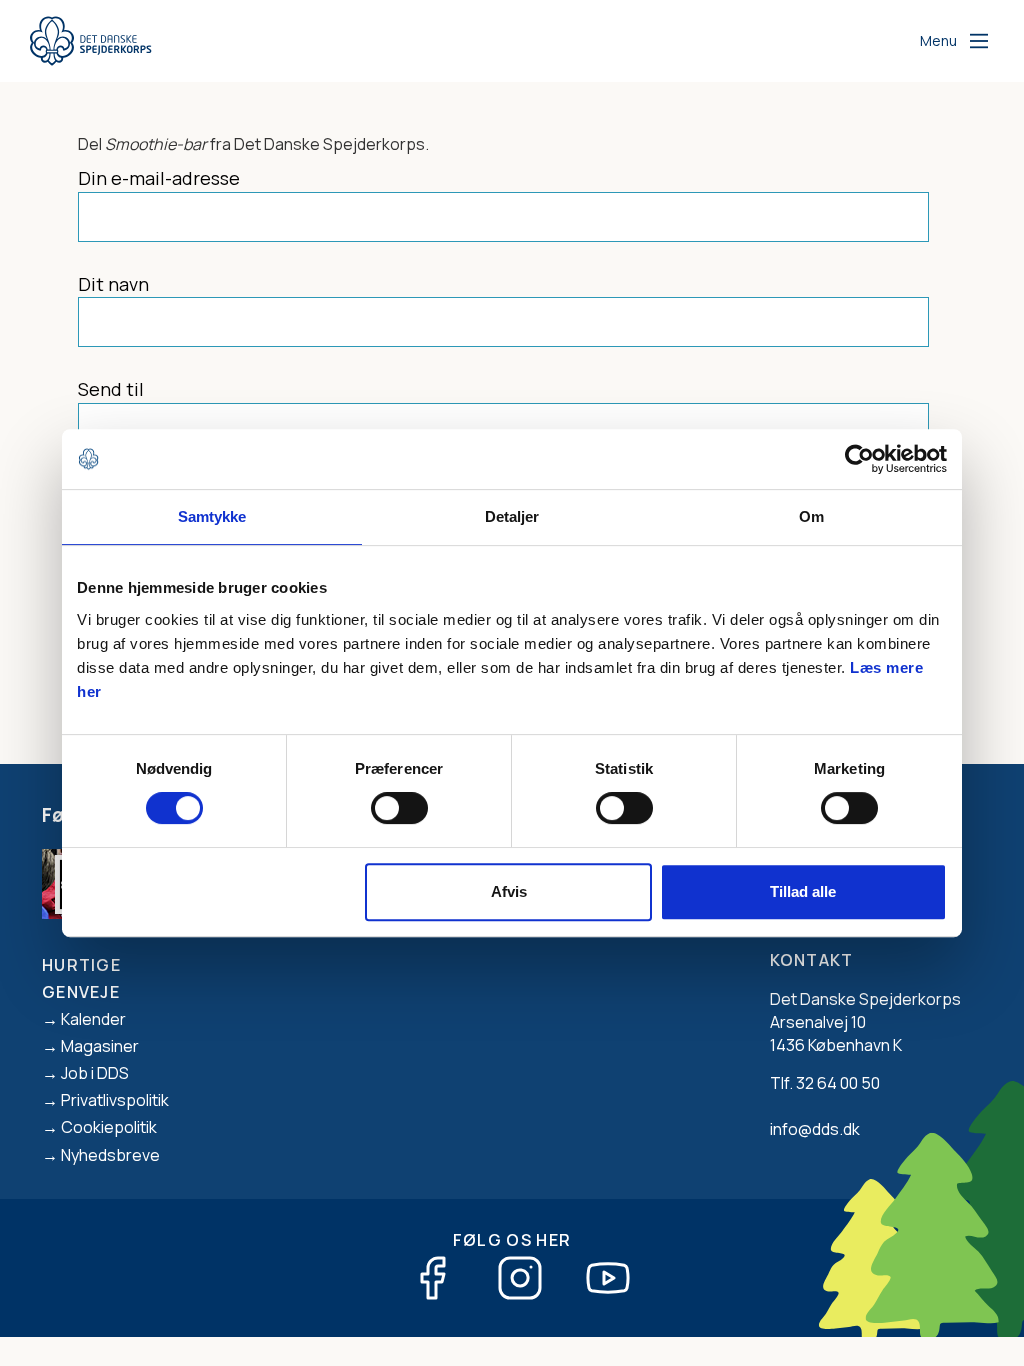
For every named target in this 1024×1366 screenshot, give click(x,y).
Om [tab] (811, 516)
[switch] (399, 808)
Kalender (93, 1019)
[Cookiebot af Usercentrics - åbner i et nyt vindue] (859, 459)
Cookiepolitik (109, 1127)
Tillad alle (803, 891)
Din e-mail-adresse (159, 178)
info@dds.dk (815, 1129)
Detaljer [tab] (512, 516)
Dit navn (113, 284)
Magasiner (100, 1046)
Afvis (509, 891)
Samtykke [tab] (212, 516)
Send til (111, 389)
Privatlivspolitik (115, 1100)
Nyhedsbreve (110, 1155)
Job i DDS (95, 1073)
